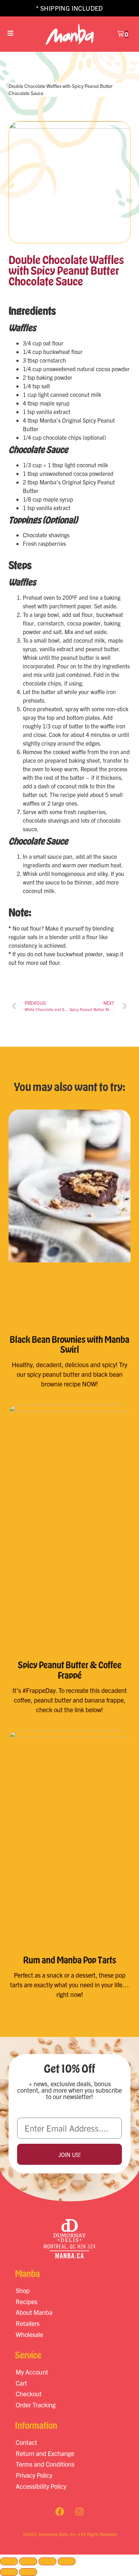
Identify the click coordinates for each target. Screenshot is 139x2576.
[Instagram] (79, 2511)
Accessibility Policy (41, 2486)
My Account (32, 2372)
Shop (23, 2290)
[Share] (47, 2561)
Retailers (28, 2323)
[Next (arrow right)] (28, 2572)
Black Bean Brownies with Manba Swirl (69, 1344)
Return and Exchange (45, 2453)
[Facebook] (60, 2511)
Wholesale (29, 2334)
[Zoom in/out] (9, 2561)
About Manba (34, 2312)
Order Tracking (36, 2405)
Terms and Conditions (45, 2464)
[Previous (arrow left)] (9, 2572)
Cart (21, 2383)
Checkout (29, 2394)
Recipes (27, 2301)
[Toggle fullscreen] (28, 2561)
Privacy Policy (34, 2475)
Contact (26, 2442)
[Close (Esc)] (67, 2561)
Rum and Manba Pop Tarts (70, 1960)
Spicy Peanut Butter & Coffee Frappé (70, 1670)
